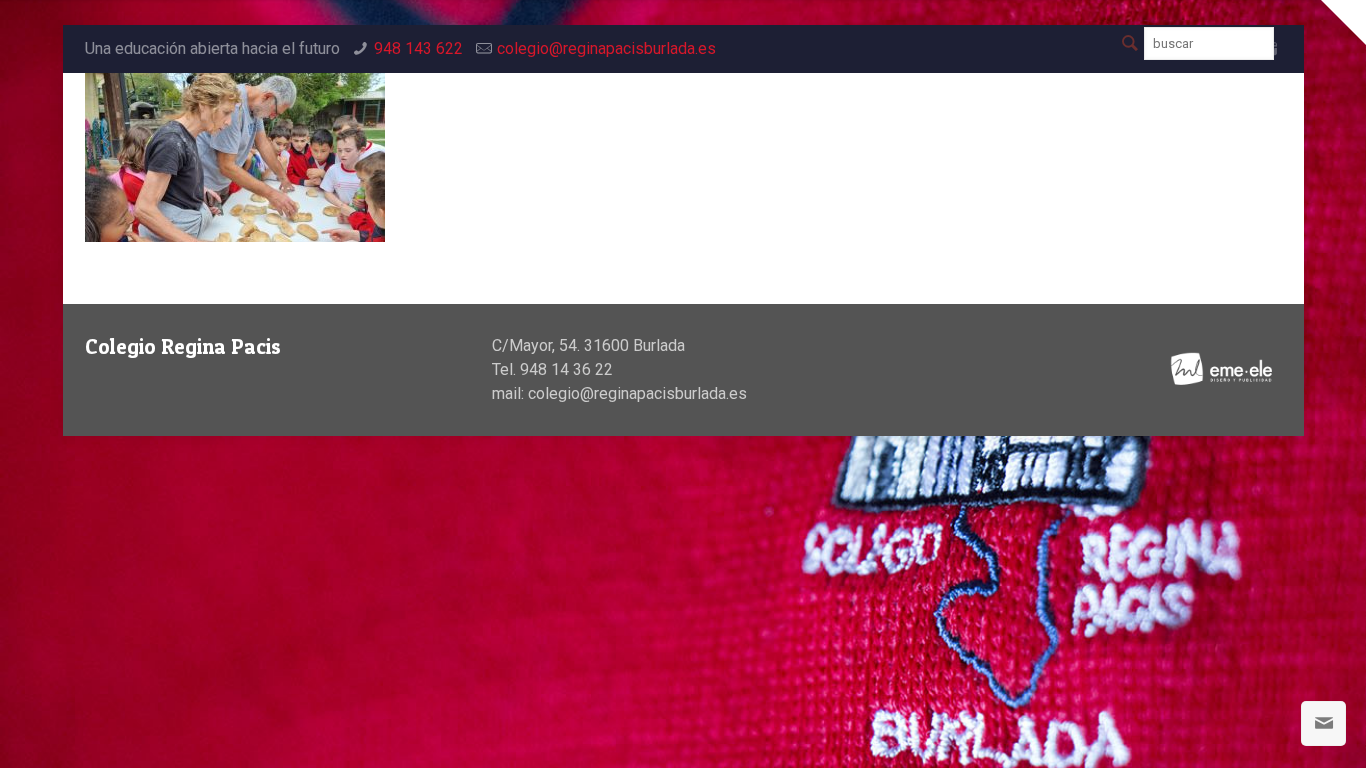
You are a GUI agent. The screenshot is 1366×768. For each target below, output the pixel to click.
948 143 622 (418, 48)
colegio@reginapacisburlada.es (606, 48)
